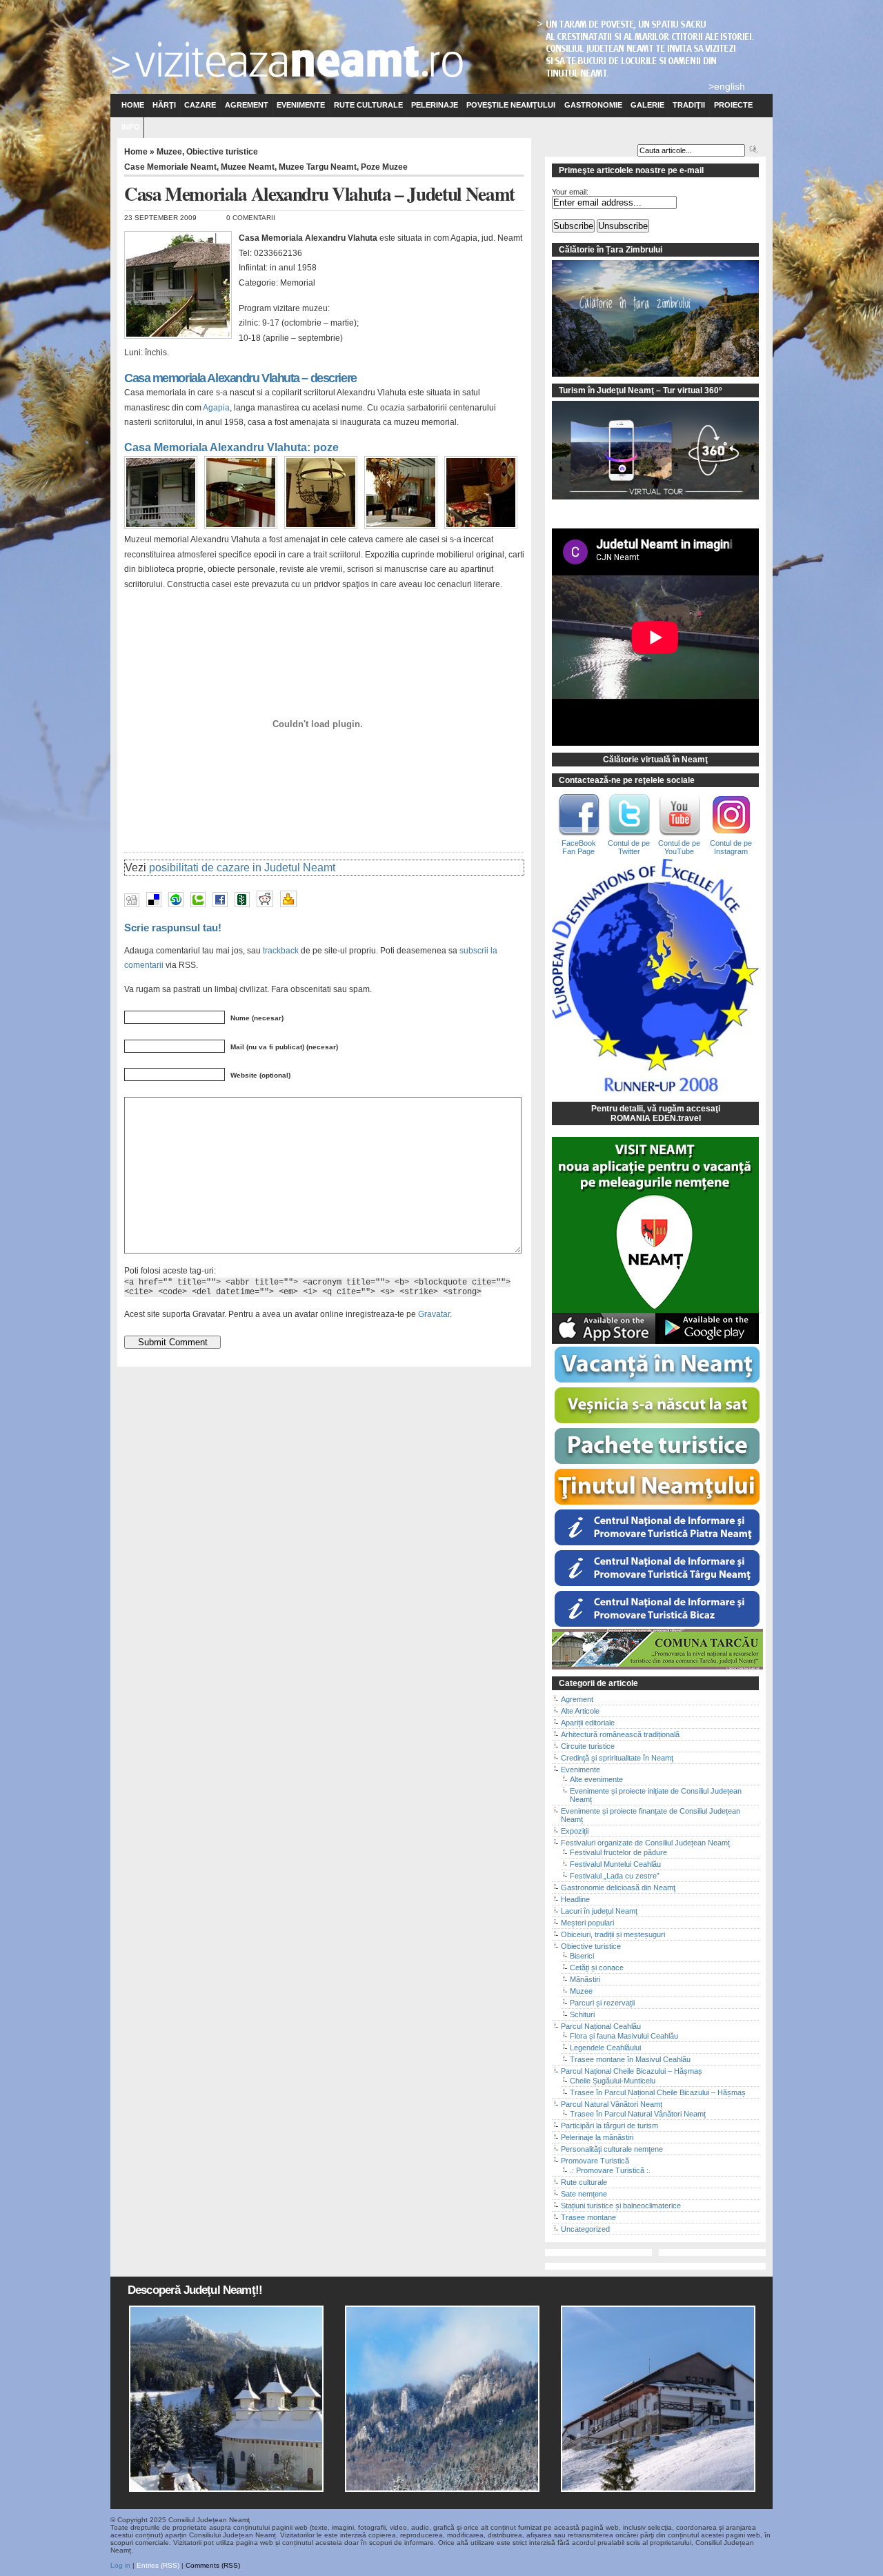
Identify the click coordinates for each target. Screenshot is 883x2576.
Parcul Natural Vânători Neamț (612, 2104)
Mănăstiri (585, 1979)
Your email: (570, 192)
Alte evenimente (596, 1779)
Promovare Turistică (595, 2161)
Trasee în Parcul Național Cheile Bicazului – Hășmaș (658, 2092)
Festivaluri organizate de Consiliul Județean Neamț (645, 1843)
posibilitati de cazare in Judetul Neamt (242, 868)
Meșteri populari (587, 1923)
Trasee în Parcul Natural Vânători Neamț (638, 2114)
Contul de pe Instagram (731, 847)
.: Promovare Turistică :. (610, 2170)
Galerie (647, 105)
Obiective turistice (222, 152)
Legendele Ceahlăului (605, 2048)
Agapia (216, 408)
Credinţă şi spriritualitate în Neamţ (617, 1758)
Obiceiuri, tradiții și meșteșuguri (613, 1934)
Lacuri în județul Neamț (599, 1911)
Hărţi (164, 105)
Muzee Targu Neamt (318, 167)
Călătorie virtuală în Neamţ (655, 760)
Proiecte (733, 105)
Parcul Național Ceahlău (601, 2026)
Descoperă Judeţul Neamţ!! (195, 2290)
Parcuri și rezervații (602, 2003)
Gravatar (434, 1314)
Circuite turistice (588, 1746)
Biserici (582, 1956)
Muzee (169, 152)
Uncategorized (585, 2229)
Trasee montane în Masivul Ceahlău (630, 2059)
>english (727, 86)
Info (131, 127)
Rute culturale (368, 105)
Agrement (247, 105)
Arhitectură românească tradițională (620, 1734)
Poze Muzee (384, 167)
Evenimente (301, 105)
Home (133, 105)
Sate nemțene (584, 2194)
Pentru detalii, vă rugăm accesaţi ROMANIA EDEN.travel (656, 1113)
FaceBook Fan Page (579, 847)
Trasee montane (588, 2217)
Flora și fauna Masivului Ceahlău (624, 2036)
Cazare (200, 105)
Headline (575, 1899)
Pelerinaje (435, 105)
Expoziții (575, 1831)
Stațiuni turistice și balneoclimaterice (621, 2206)
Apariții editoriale (588, 1723)
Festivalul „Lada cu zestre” (615, 1876)
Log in (120, 2565)
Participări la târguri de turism (609, 2126)
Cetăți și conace (597, 1968)
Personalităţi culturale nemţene (612, 2149)
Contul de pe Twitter (629, 847)
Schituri (582, 2014)
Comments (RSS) (213, 2565)
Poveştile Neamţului (511, 105)
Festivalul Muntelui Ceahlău (615, 1864)
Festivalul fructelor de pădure (618, 1852)
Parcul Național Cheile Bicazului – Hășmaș (632, 2071)
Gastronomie (593, 105)
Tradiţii (689, 105)
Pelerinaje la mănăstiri (597, 2137)
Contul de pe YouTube (679, 847)
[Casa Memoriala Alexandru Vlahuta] (164, 530)
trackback (281, 950)
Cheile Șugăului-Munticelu (613, 2081)
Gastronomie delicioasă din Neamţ (618, 1888)
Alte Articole (580, 1711)
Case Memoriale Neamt (170, 167)
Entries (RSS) (158, 2565)
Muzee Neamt (248, 167)
